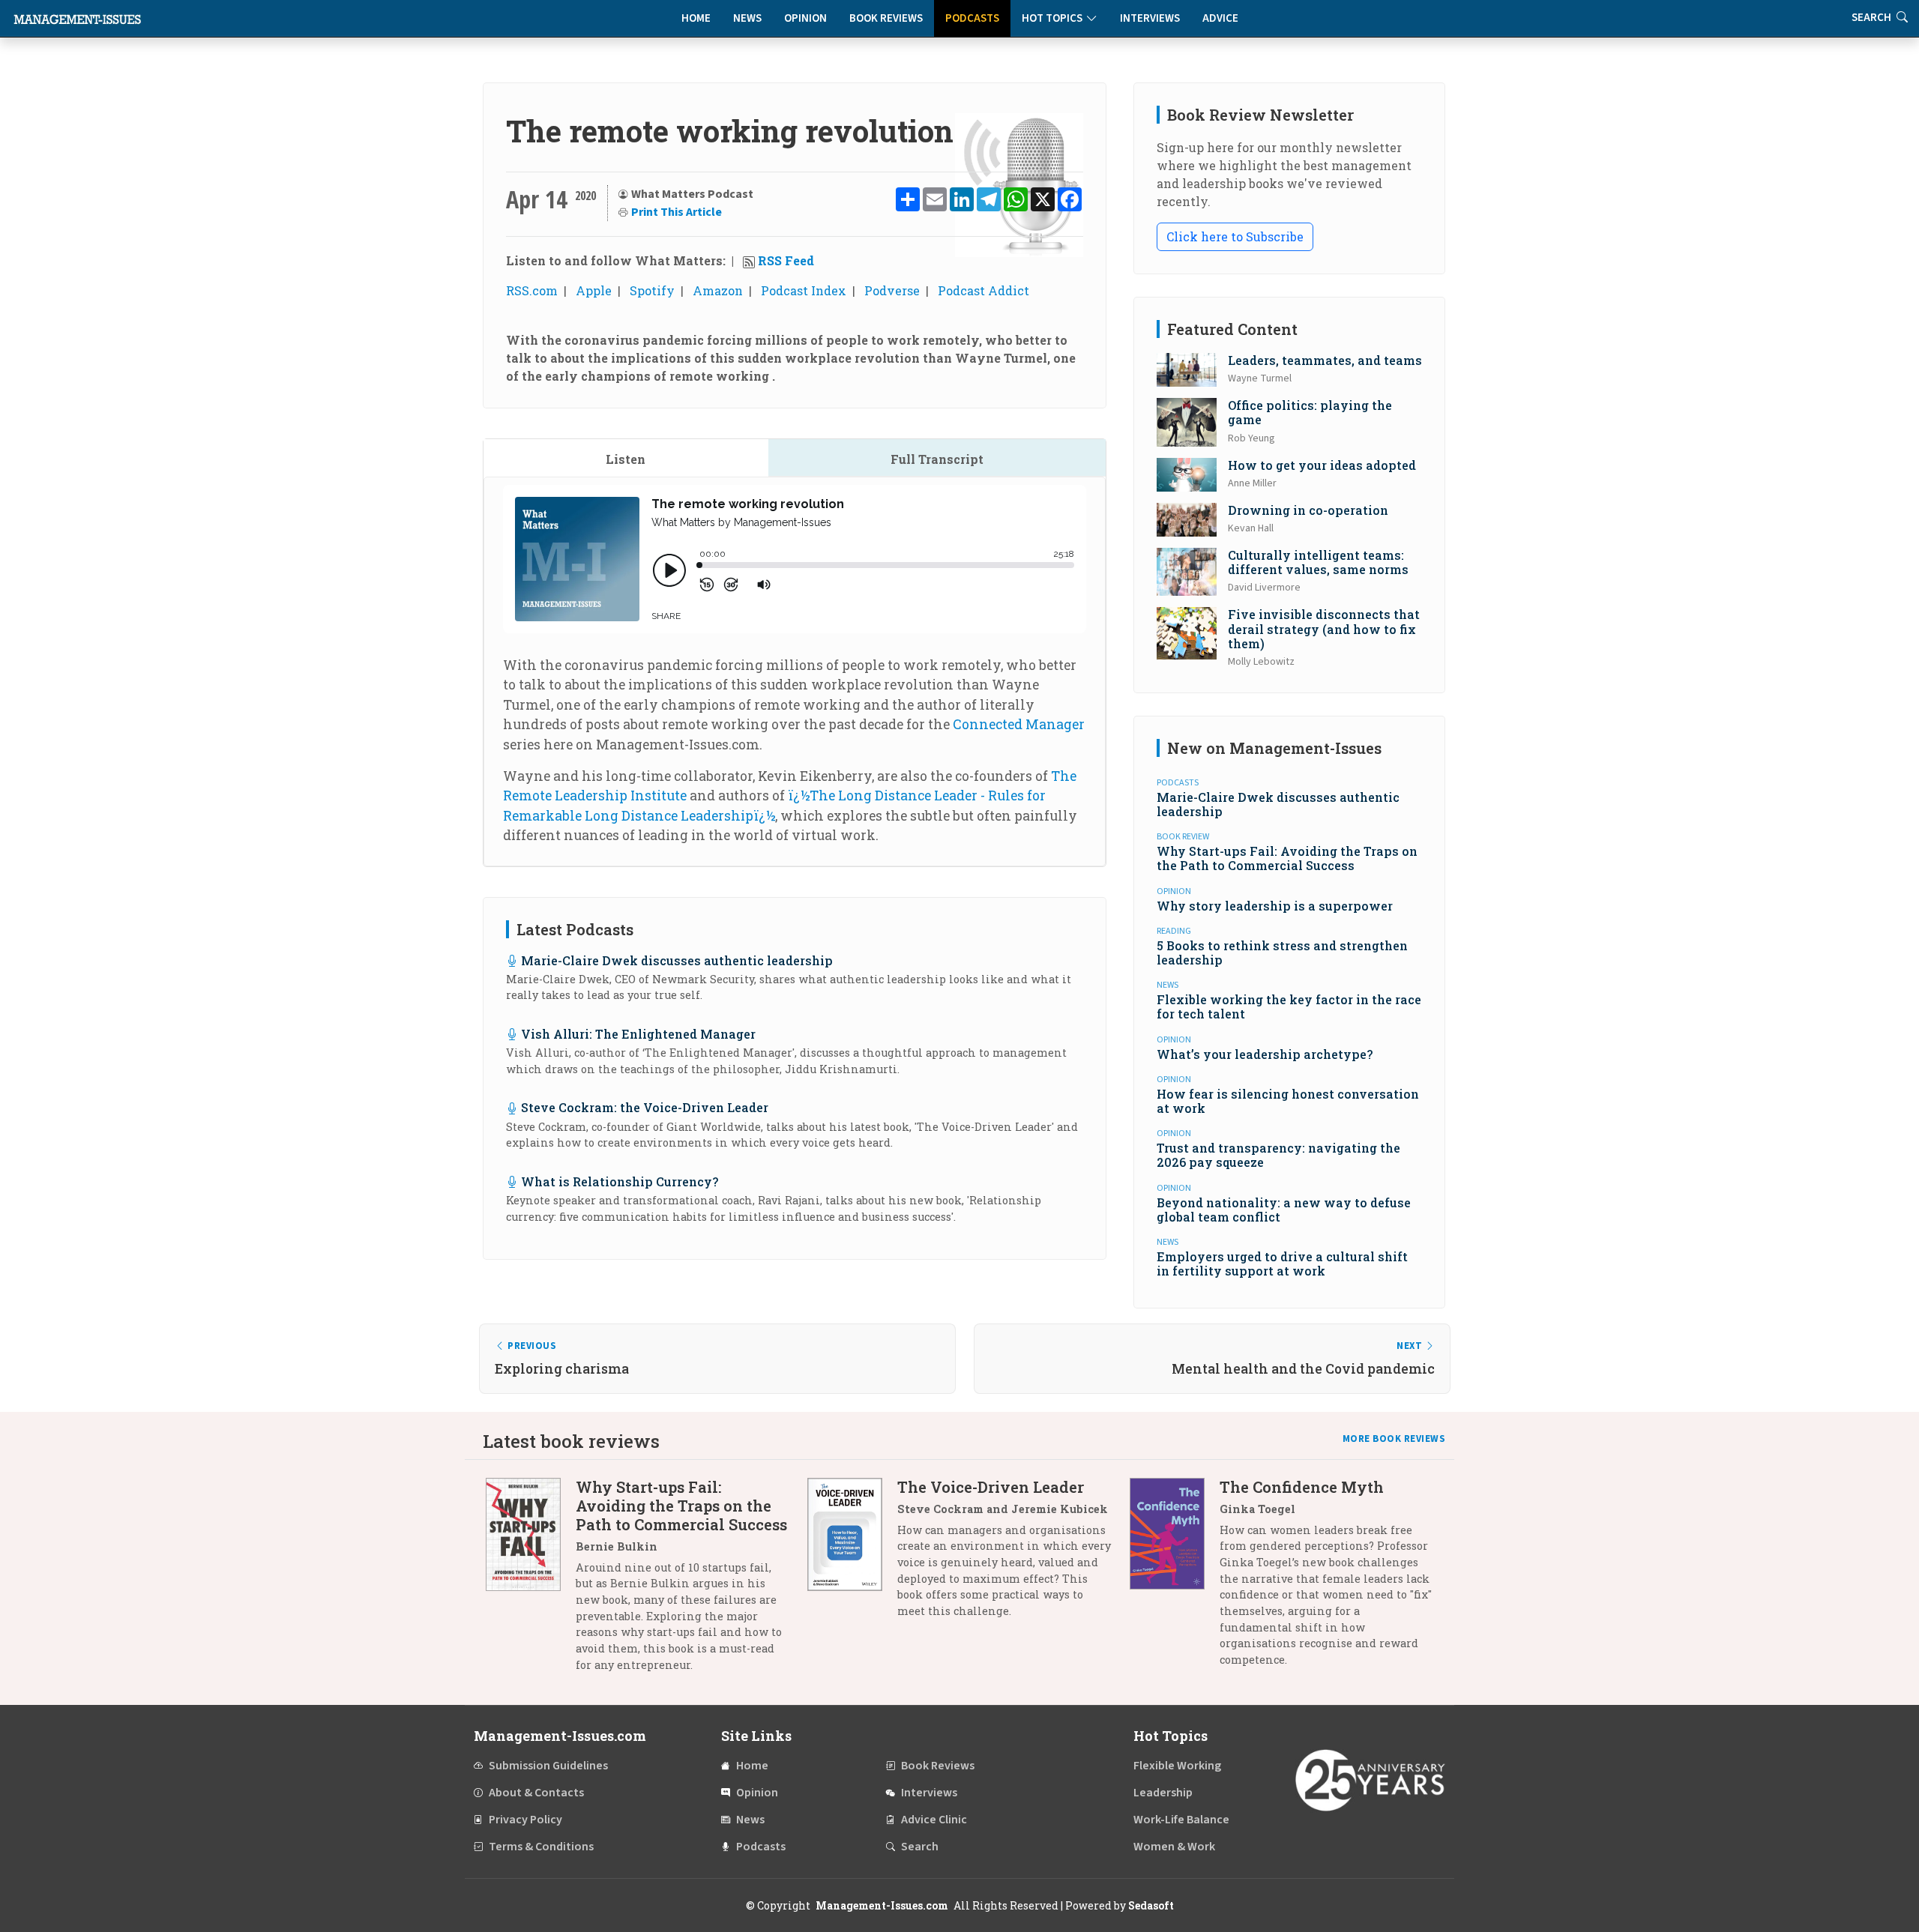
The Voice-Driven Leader (991, 1487)
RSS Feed (786, 260)
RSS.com (532, 290)
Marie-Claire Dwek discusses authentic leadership (677, 960)
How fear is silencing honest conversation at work (1288, 1101)
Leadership (1163, 1793)
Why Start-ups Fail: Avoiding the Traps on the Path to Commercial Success (1287, 858)
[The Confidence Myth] (1175, 1579)
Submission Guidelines (548, 1766)
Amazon (718, 290)
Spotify (652, 290)
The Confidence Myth (1302, 1487)
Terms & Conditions (541, 1847)
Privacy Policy (525, 1820)
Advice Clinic (934, 1820)
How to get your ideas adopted (1322, 465)
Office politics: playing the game (1310, 412)
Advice (1220, 18)
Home (696, 18)
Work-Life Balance (1181, 1820)
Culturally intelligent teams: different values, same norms (1318, 562)
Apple (594, 290)
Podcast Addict (983, 290)
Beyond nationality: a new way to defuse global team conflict (1284, 1210)
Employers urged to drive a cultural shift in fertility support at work (1282, 1264)
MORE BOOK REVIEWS (1394, 1439)
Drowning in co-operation (1308, 510)
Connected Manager (1019, 724)
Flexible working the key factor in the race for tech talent (1289, 1006)
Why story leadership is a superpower (1275, 906)
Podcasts (972, 18)
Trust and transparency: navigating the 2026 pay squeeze (1278, 1155)
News (747, 18)
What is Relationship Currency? (620, 1181)
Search (920, 1847)
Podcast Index (804, 290)
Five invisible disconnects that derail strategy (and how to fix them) (1324, 628)
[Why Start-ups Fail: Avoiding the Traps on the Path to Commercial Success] (531, 1581)
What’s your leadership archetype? (1265, 1054)
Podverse (892, 290)
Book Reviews (886, 18)
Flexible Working (1177, 1766)
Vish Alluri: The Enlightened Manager (638, 1034)
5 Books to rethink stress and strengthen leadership (1282, 953)
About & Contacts (536, 1793)
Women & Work (1174, 1847)
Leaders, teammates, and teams (1325, 360)
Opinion (805, 18)
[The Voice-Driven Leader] (852, 1555)
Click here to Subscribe (1235, 236)
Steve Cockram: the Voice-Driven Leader (645, 1107)
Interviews (1150, 18)
